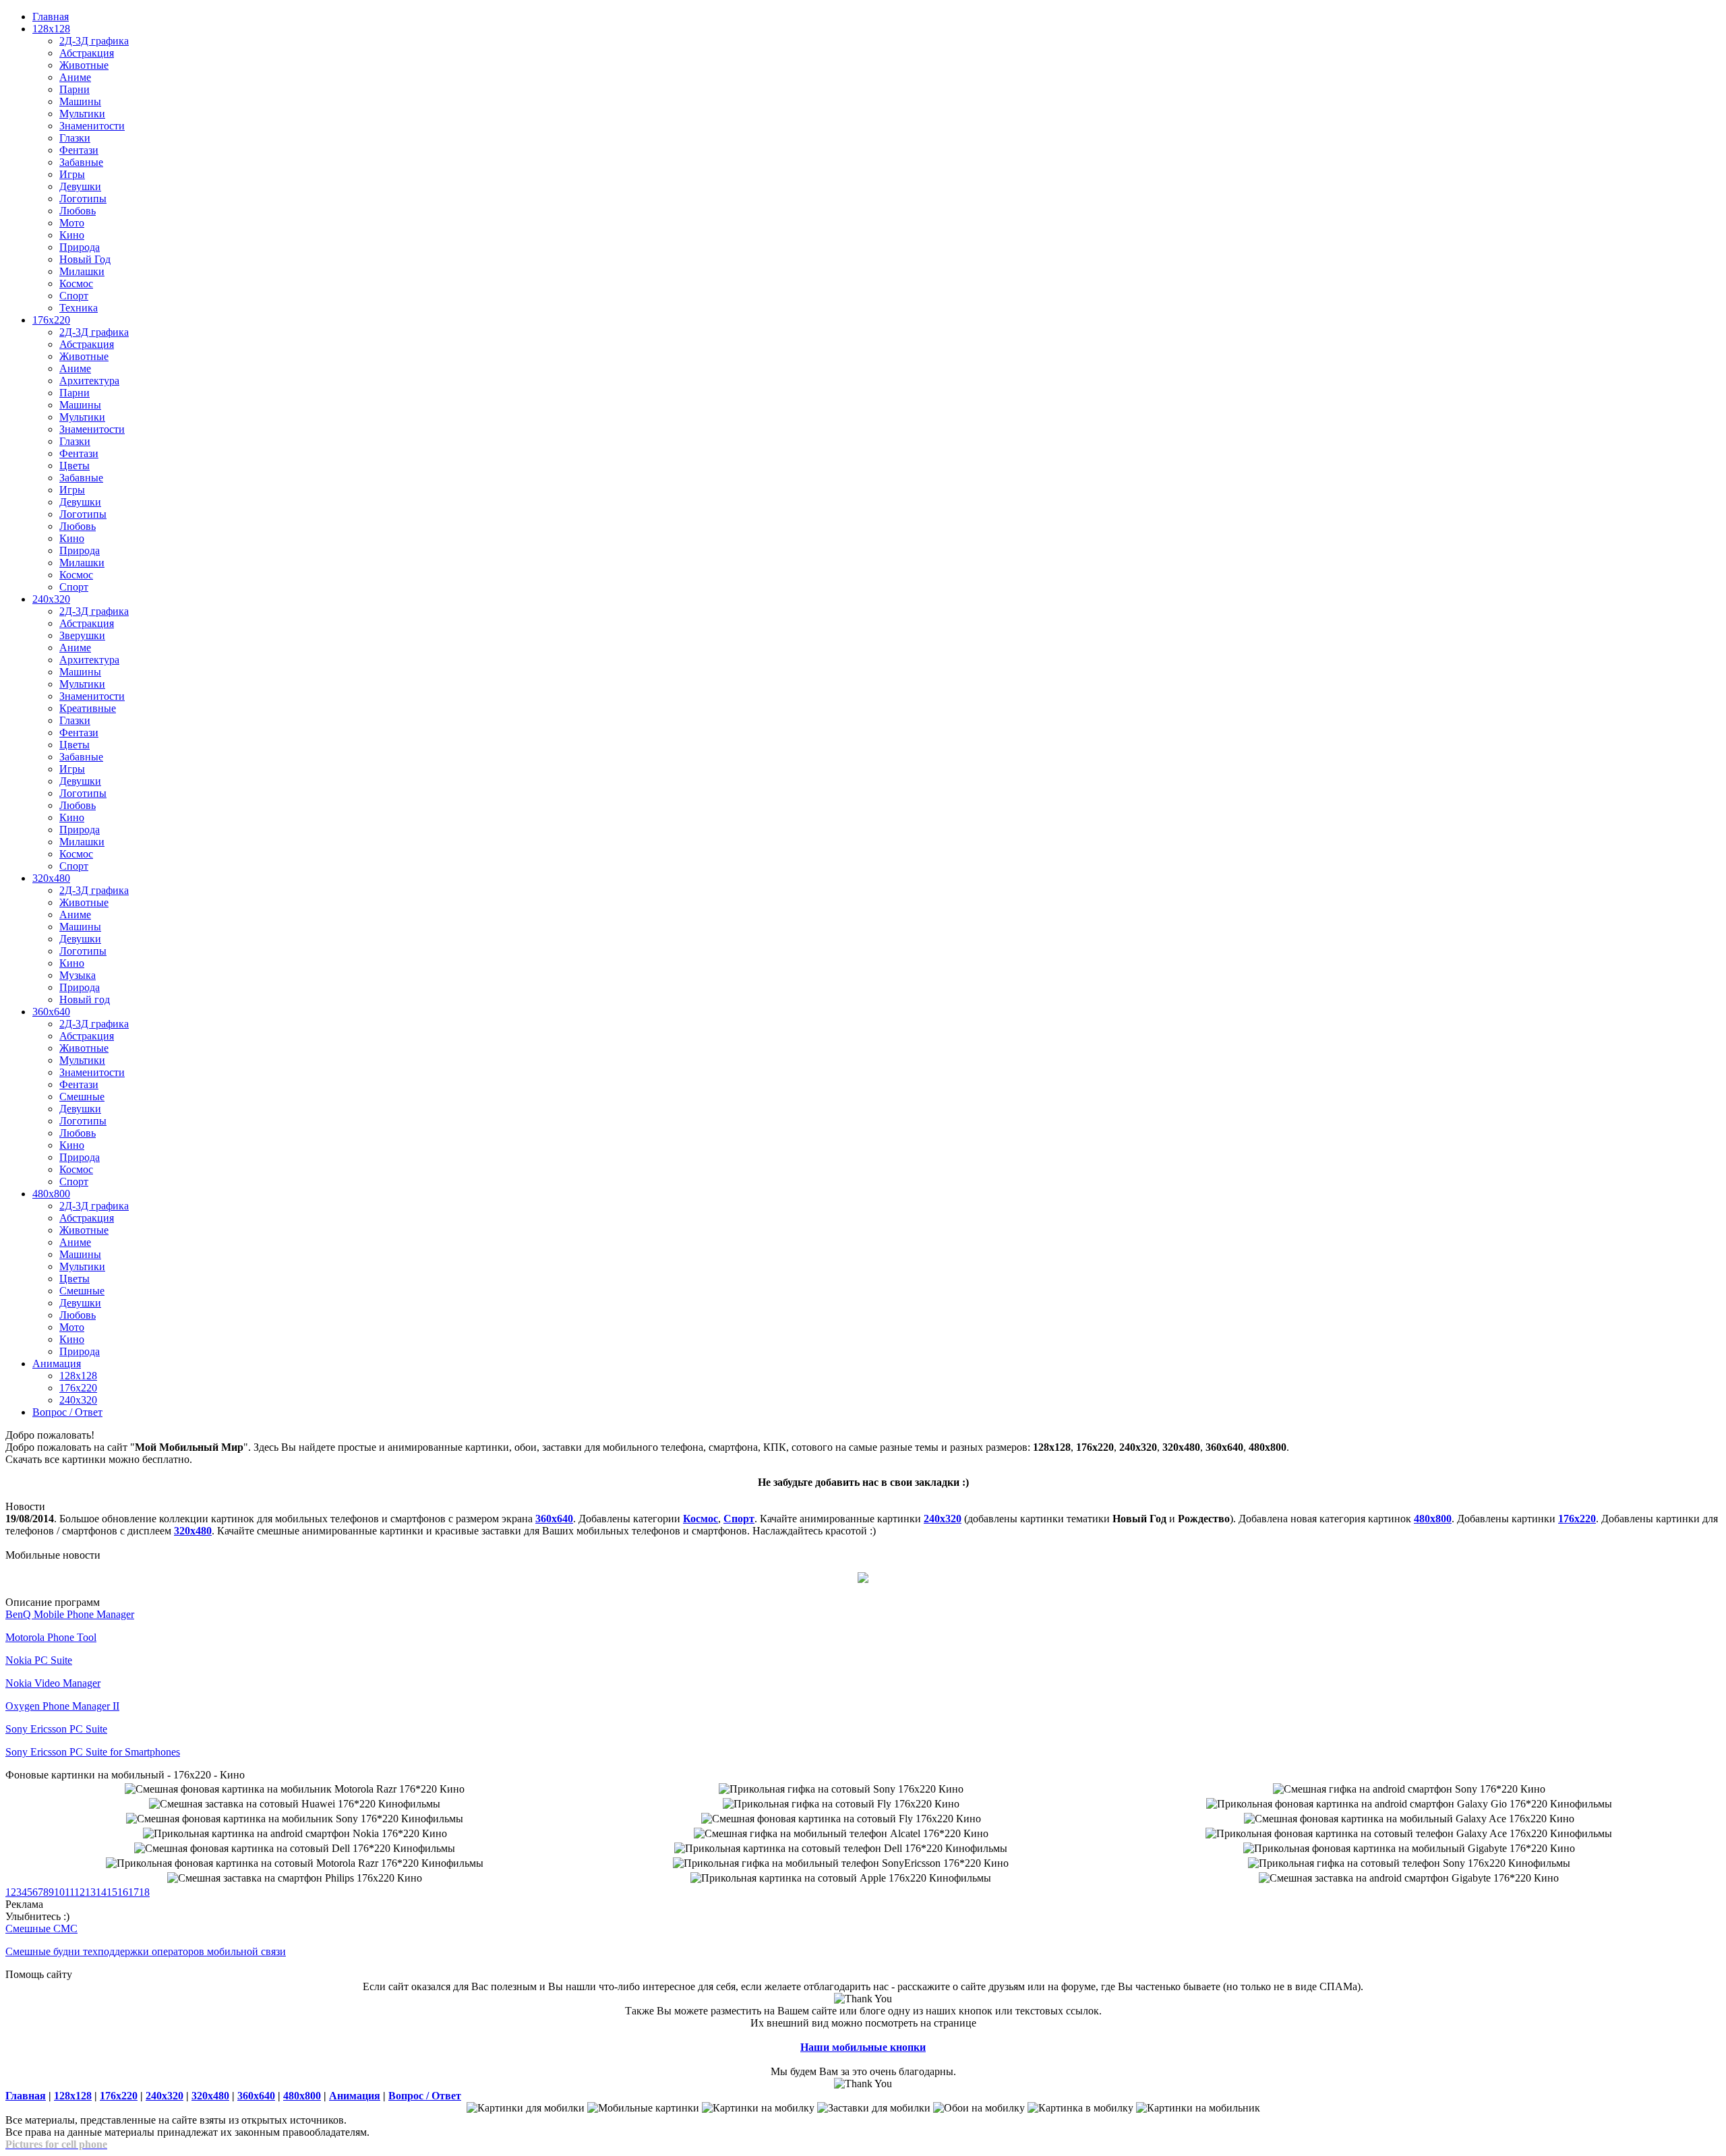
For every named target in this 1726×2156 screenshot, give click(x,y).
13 (90, 1892)
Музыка (78, 975)
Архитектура (89, 381)
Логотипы (83, 199)
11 (69, 1892)
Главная (51, 17)
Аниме (75, 77)
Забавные (81, 162)
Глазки (75, 138)
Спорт (74, 296)
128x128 (51, 29)
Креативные (88, 708)
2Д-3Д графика (94, 41)
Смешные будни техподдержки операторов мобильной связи (146, 1951)
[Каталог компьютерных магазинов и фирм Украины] (863, 1579)
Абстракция (87, 53)
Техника (79, 308)
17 (133, 1892)
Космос (76, 283)
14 (101, 1892)
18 (144, 1892)
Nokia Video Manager (53, 1683)
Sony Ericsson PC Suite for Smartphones (93, 1752)
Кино (72, 235)
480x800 (51, 1194)
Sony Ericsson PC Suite (56, 1729)
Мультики (82, 114)
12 (80, 1892)
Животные (84, 65)
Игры (72, 174)
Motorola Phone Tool (51, 1637)
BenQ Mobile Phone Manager (70, 1614)
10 (59, 1892)
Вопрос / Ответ (67, 1412)
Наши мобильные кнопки (863, 2047)
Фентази (79, 150)
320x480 (51, 878)
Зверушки (82, 635)
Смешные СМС (41, 1928)
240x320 (51, 599)
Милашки (82, 271)
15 (112, 1892)
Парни (75, 89)
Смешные (82, 1097)
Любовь (78, 211)
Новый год (85, 999)
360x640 (51, 1012)
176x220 (51, 320)
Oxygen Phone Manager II (62, 1706)
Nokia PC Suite (39, 1660)
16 (123, 1892)
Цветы (75, 466)
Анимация (57, 1364)
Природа (80, 247)
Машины (80, 101)
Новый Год (85, 259)
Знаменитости (92, 126)
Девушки (80, 186)
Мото (72, 223)
